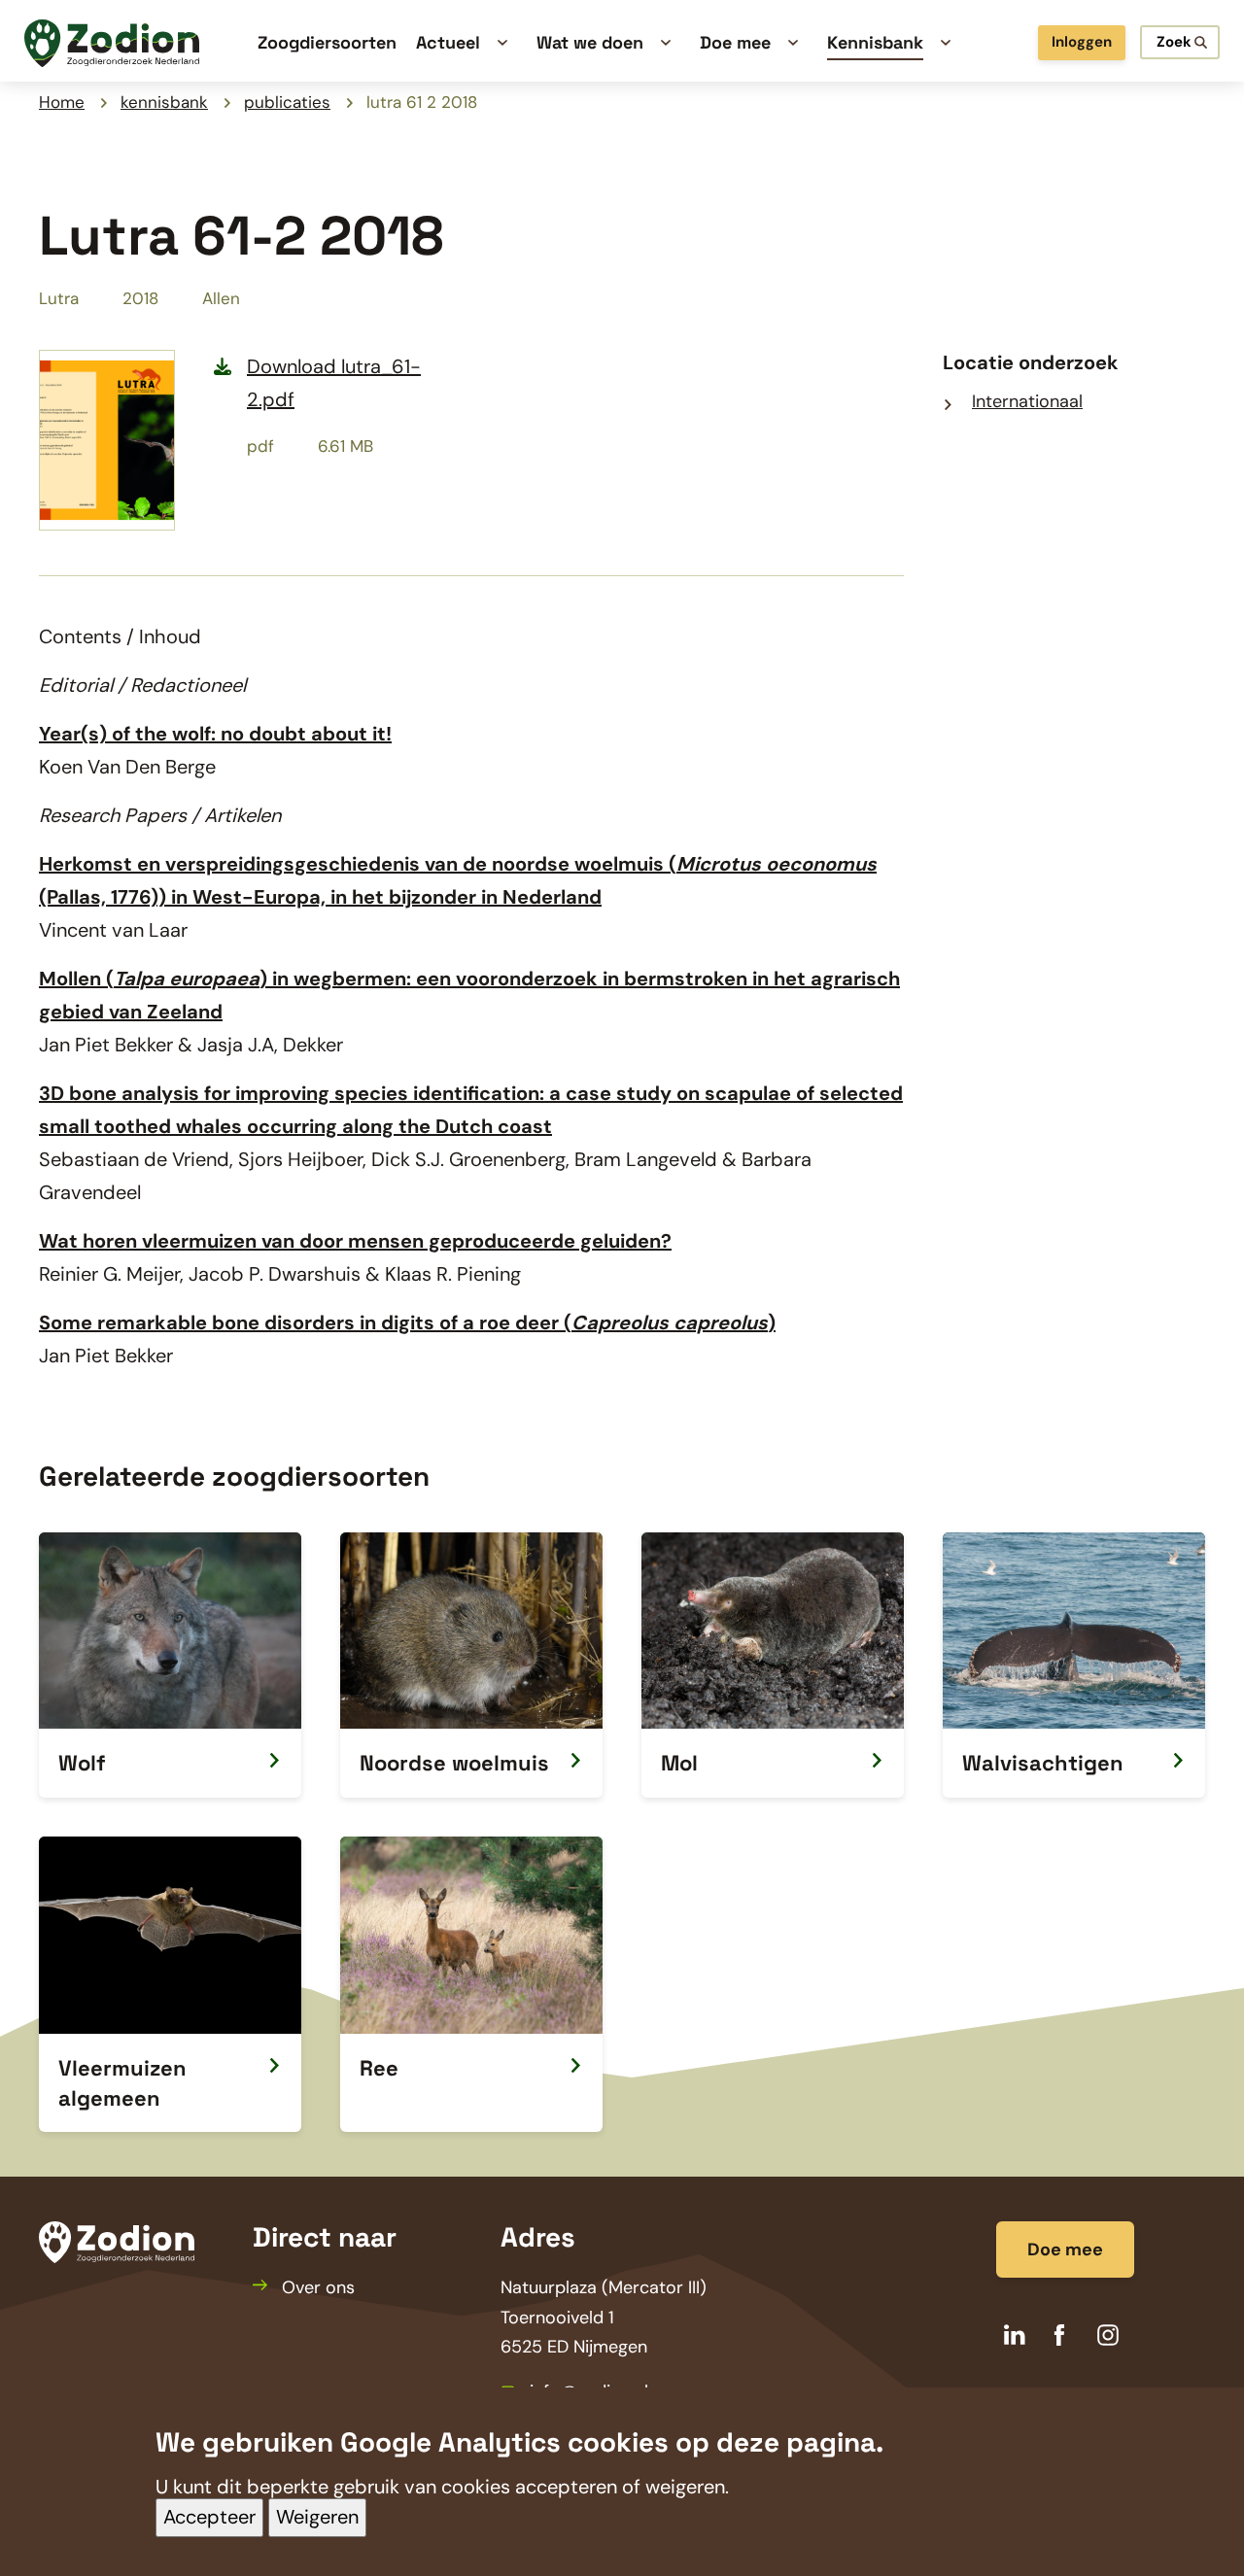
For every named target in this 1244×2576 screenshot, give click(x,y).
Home (62, 102)
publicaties (287, 102)
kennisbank (164, 102)
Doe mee (1065, 2250)
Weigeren (317, 2518)
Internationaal (1027, 401)
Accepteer (209, 2518)
